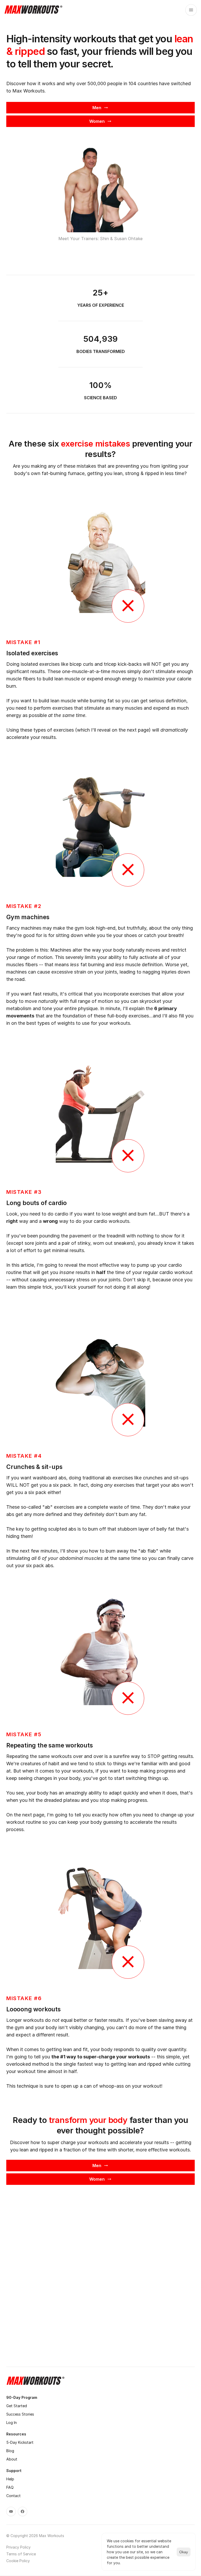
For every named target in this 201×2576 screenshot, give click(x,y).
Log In (12, 2422)
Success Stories (20, 2414)
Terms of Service (21, 2554)
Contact (13, 2496)
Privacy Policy (18, 2547)
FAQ (10, 2487)
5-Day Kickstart (20, 2442)
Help (10, 2479)
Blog (10, 2451)
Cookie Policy (18, 2561)
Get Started (17, 2406)
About (12, 2459)
